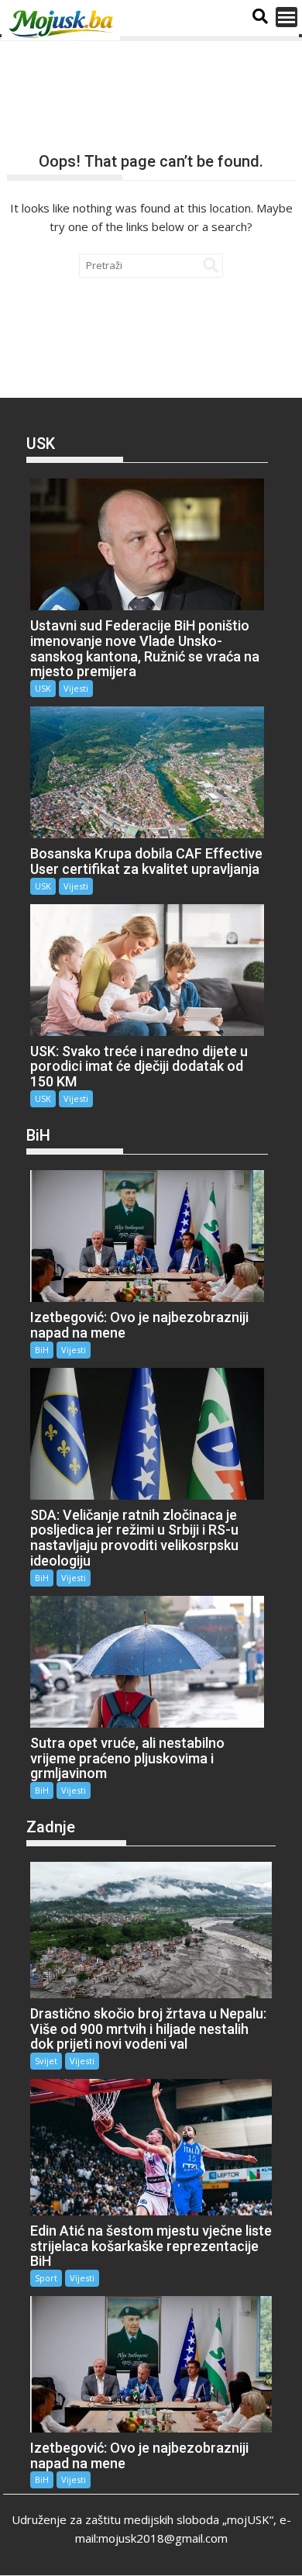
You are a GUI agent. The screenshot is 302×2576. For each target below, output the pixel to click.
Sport (46, 2278)
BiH (42, 1350)
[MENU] (287, 17)
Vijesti (76, 688)
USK (43, 688)
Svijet (46, 2061)
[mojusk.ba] (63, 24)
